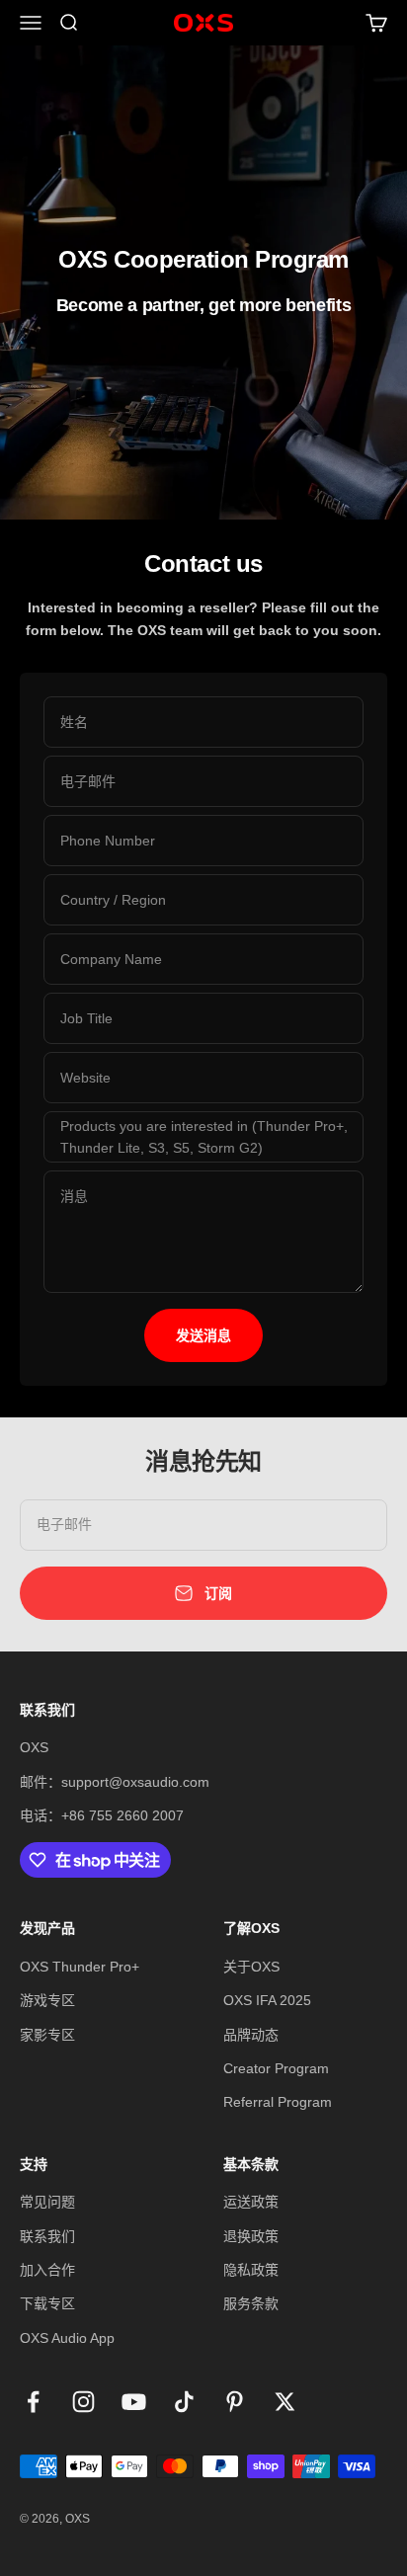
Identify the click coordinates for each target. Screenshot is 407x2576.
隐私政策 (251, 2270)
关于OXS (251, 1967)
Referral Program (278, 2102)
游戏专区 (47, 2000)
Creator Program (276, 2068)
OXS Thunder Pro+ (80, 1967)
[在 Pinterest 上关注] (235, 2402)
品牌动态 (251, 2035)
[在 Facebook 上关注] (33, 2402)
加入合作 (47, 2270)
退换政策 (251, 2236)
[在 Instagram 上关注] (83, 2402)
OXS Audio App (67, 2338)
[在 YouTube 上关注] (134, 2402)
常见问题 (47, 2202)
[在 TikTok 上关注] (184, 2402)
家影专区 (47, 2035)
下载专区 (47, 2303)
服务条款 (251, 2303)
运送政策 (251, 2202)
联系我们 (47, 2236)
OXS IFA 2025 (267, 2000)
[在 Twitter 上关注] (285, 2402)
